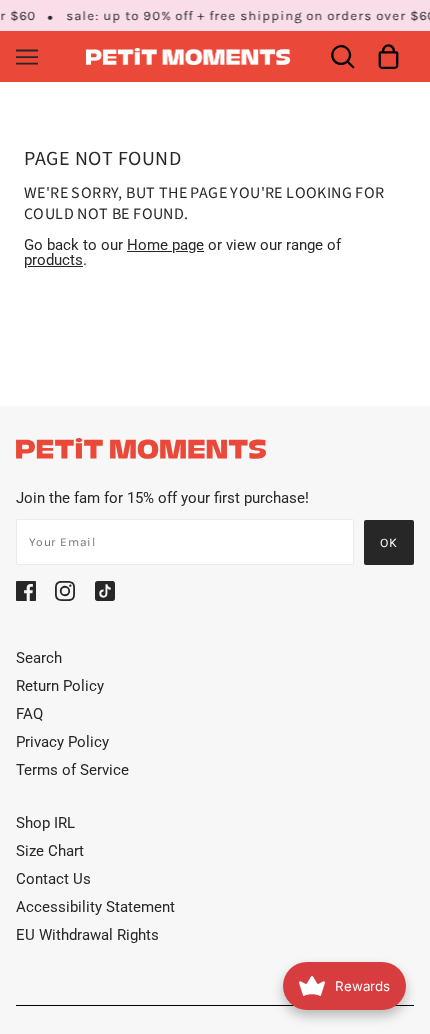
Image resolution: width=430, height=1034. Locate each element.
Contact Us (53, 879)
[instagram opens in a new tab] (65, 591)
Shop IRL (45, 823)
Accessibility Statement (95, 907)
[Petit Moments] (188, 55)
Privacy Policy (62, 742)
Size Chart (50, 851)
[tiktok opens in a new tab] (105, 591)
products (53, 260)
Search (39, 658)
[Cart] (388, 56)
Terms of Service (72, 770)
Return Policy (60, 686)
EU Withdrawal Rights (87, 935)
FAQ (29, 714)
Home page (165, 245)
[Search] (342, 56)
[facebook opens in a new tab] (26, 591)
